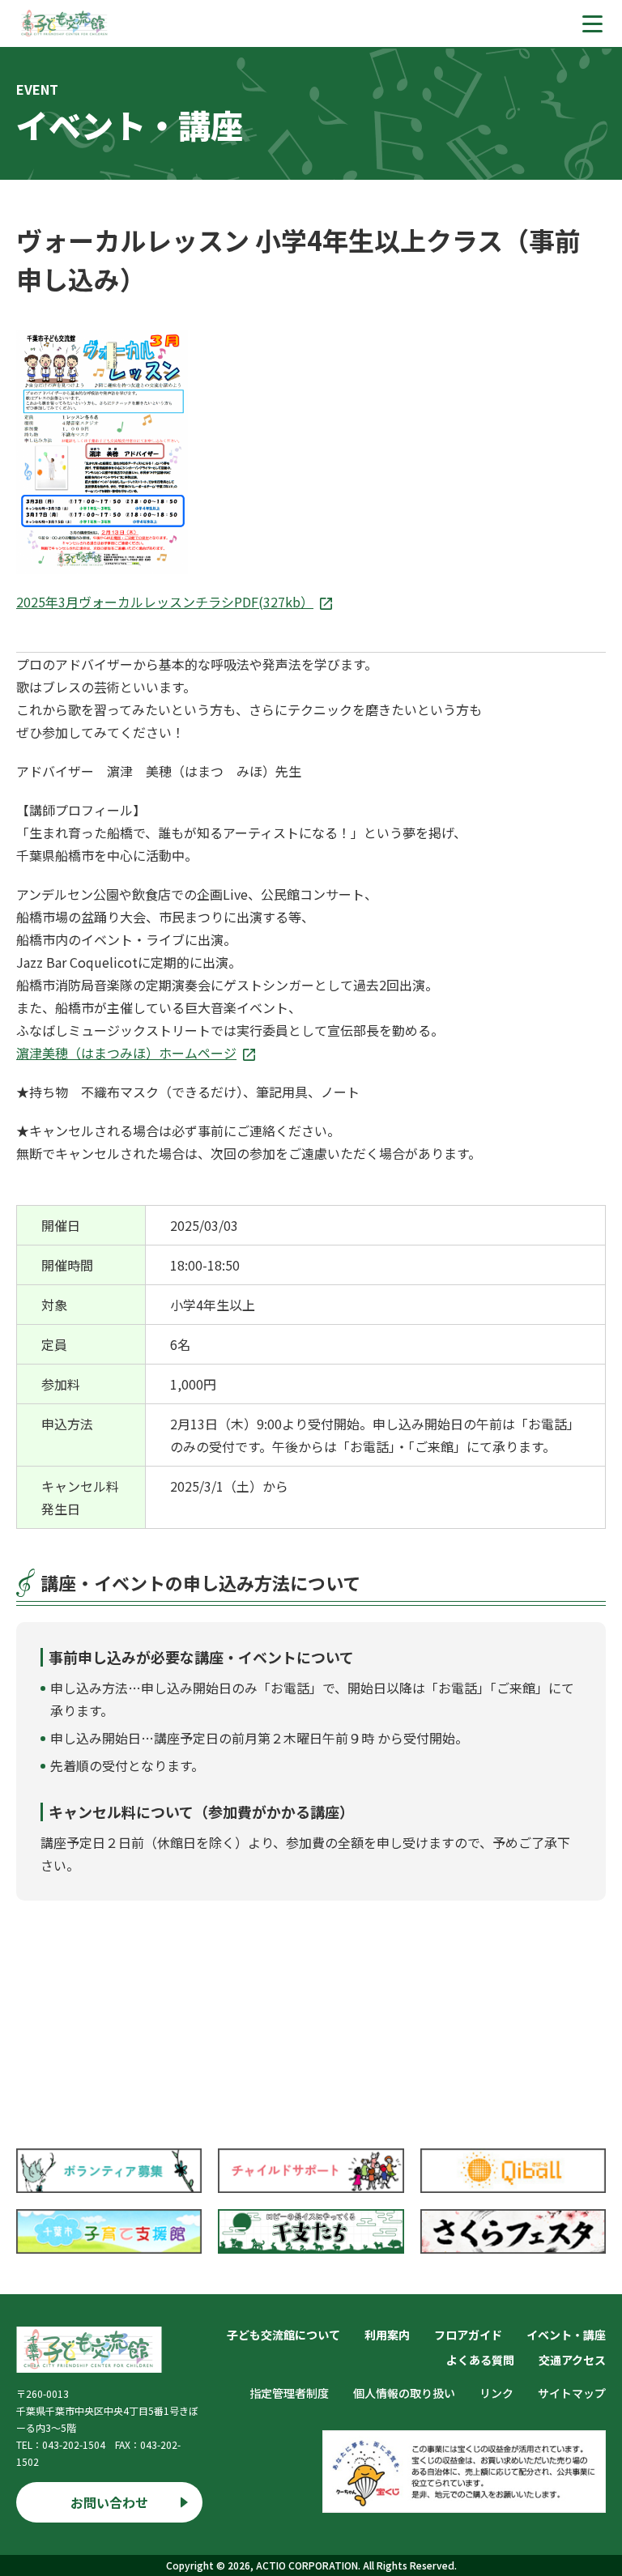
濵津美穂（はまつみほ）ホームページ (126, 1053)
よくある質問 (480, 2360)
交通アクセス (572, 2360)
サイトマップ (572, 2393)
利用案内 (387, 2335)
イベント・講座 (566, 2335)
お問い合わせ (109, 2502)
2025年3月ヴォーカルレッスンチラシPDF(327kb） (165, 602)
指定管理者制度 (289, 2393)
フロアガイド (468, 2335)
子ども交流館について (283, 2335)
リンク (496, 2393)
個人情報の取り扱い (404, 2393)
